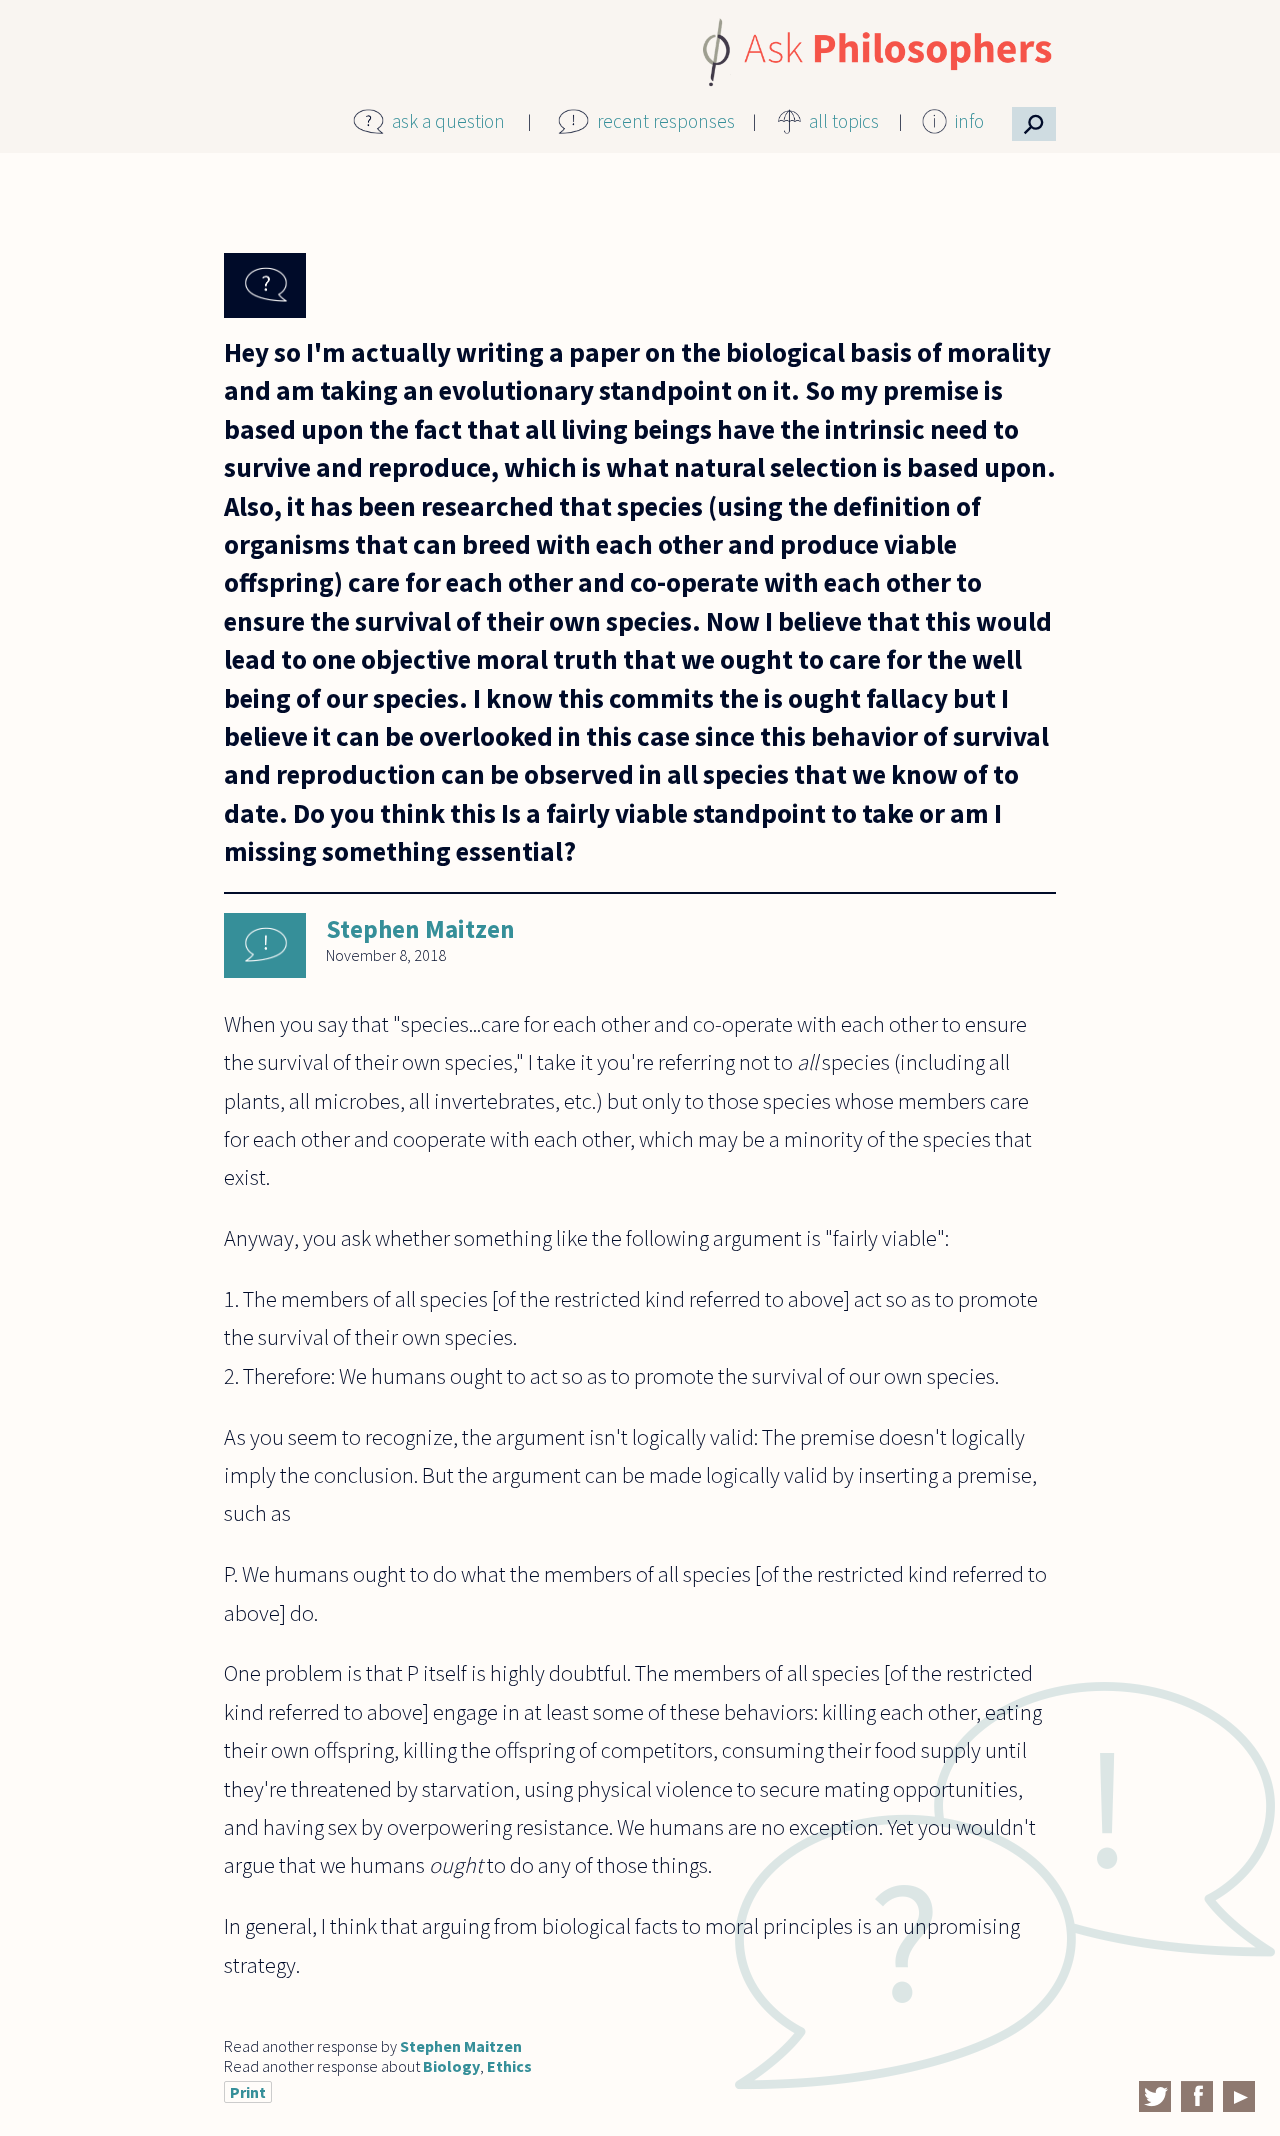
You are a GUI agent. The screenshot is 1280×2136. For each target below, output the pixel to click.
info (969, 121)
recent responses (666, 121)
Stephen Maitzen (420, 929)
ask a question (448, 121)
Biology (451, 2066)
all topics (844, 121)
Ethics (509, 2066)
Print (248, 2092)
